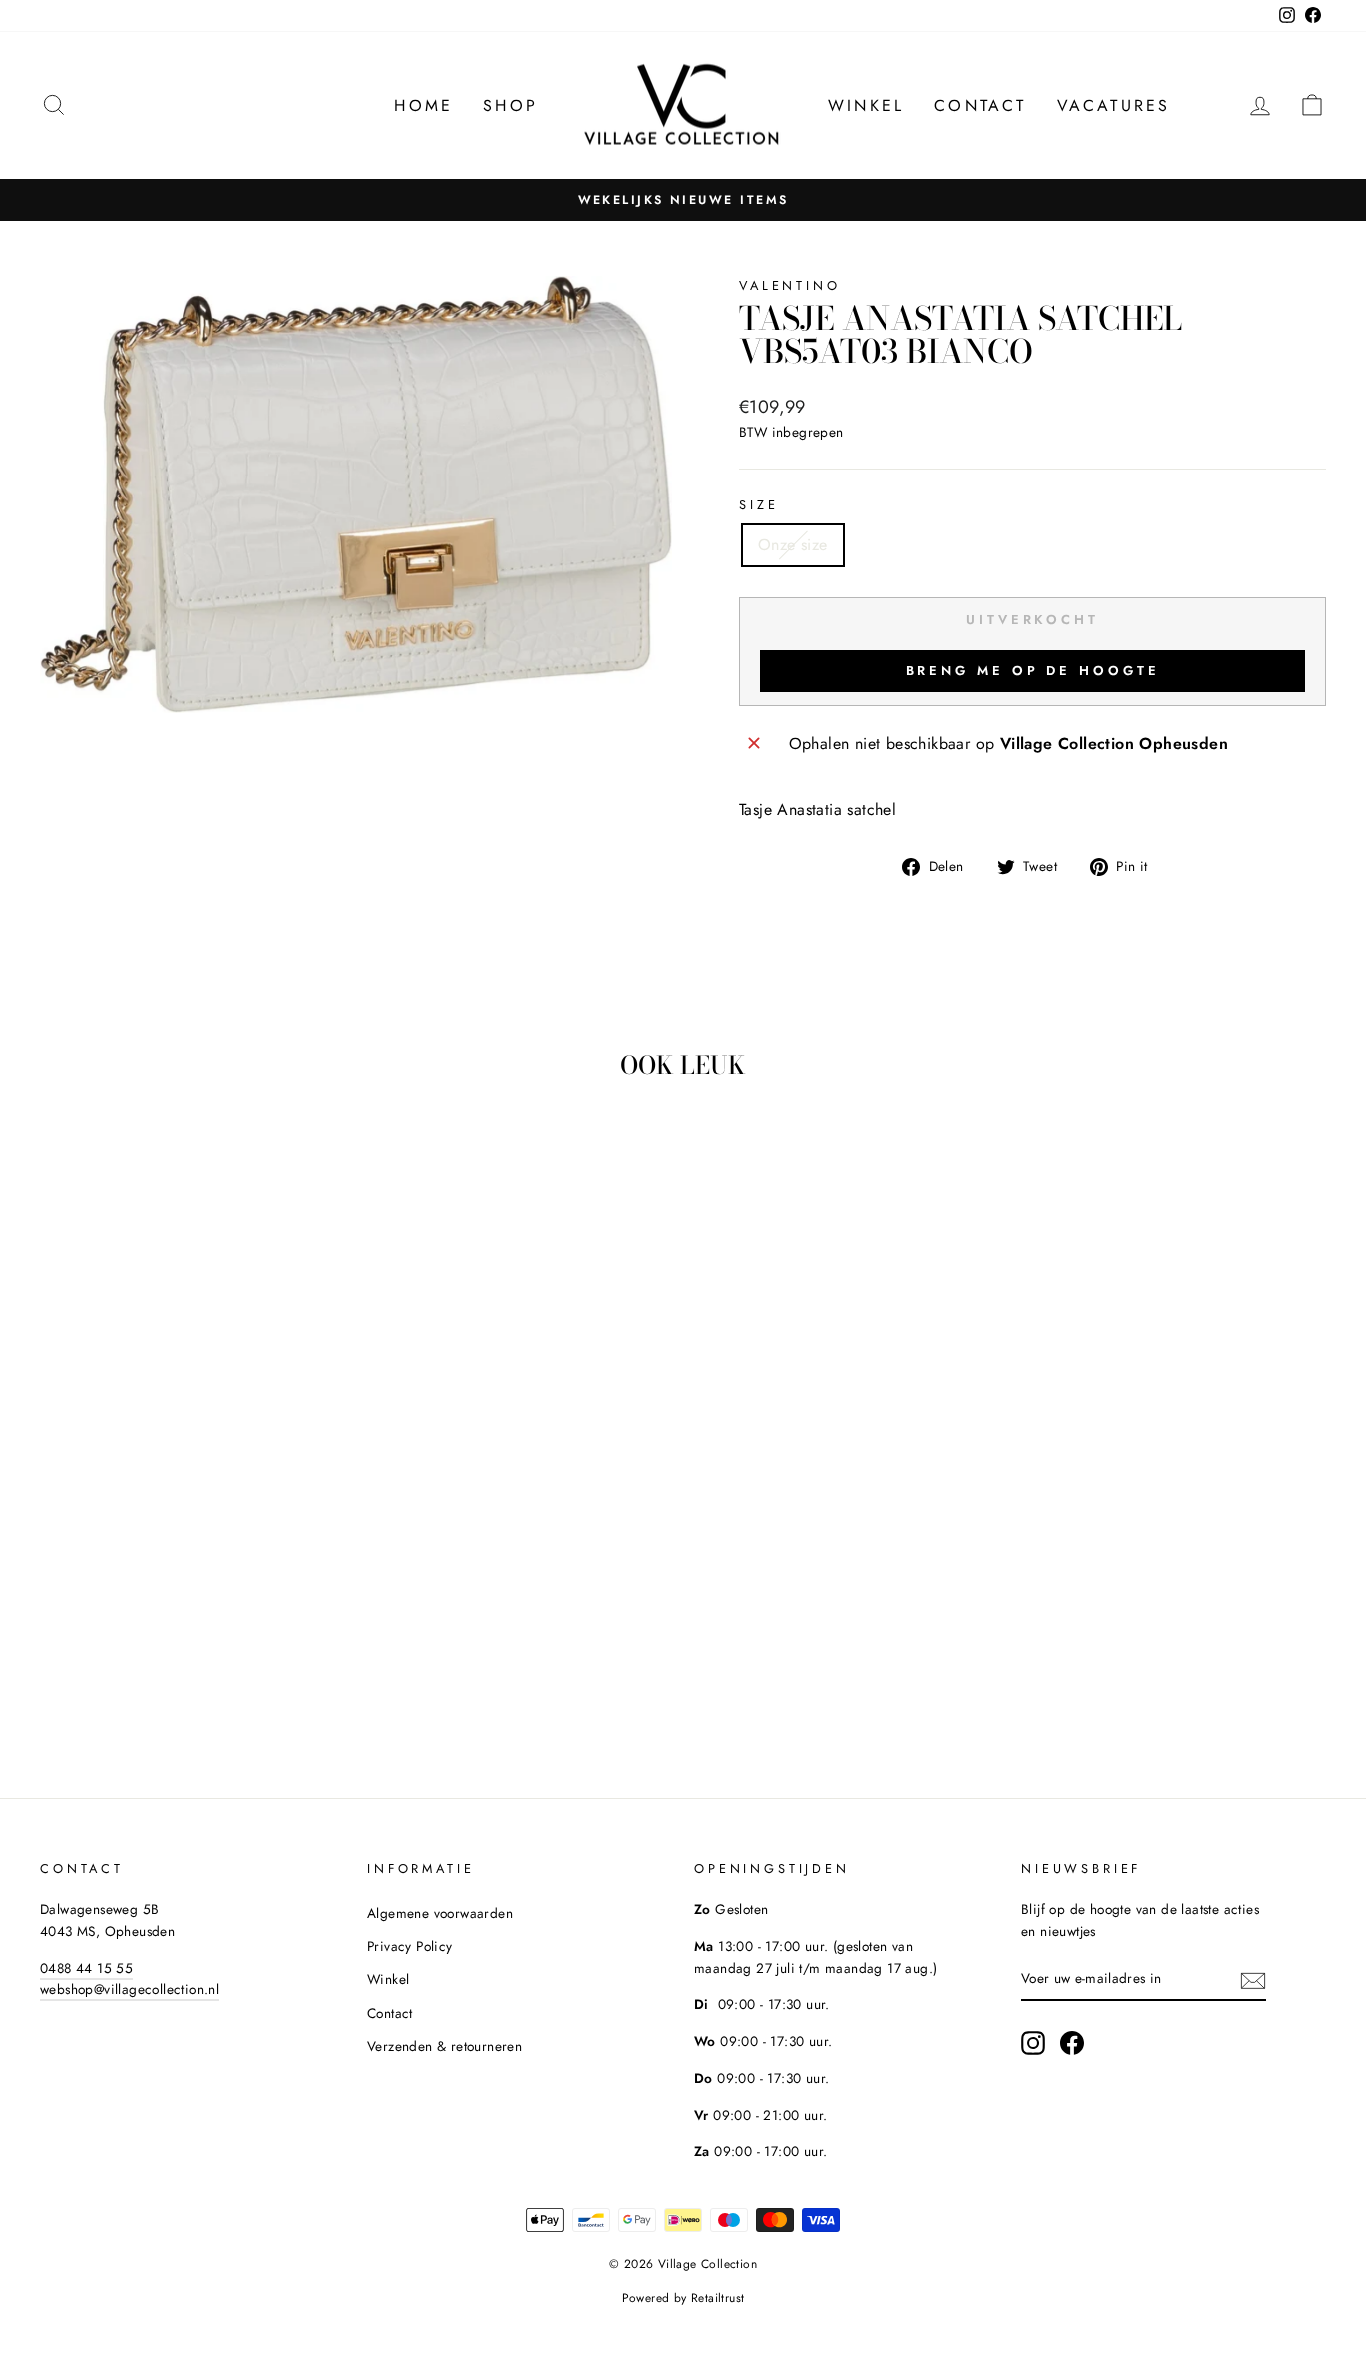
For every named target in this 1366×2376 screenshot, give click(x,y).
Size (758, 504)
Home (423, 105)
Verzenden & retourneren (444, 2046)
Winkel (866, 105)
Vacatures (1114, 105)
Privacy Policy (410, 1946)
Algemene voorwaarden (440, 1913)
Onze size (793, 544)
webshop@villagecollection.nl (129, 1989)
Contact (980, 105)
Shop (510, 105)
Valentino (790, 285)
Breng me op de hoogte (1033, 670)
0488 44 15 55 (86, 1968)
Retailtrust (717, 2298)
